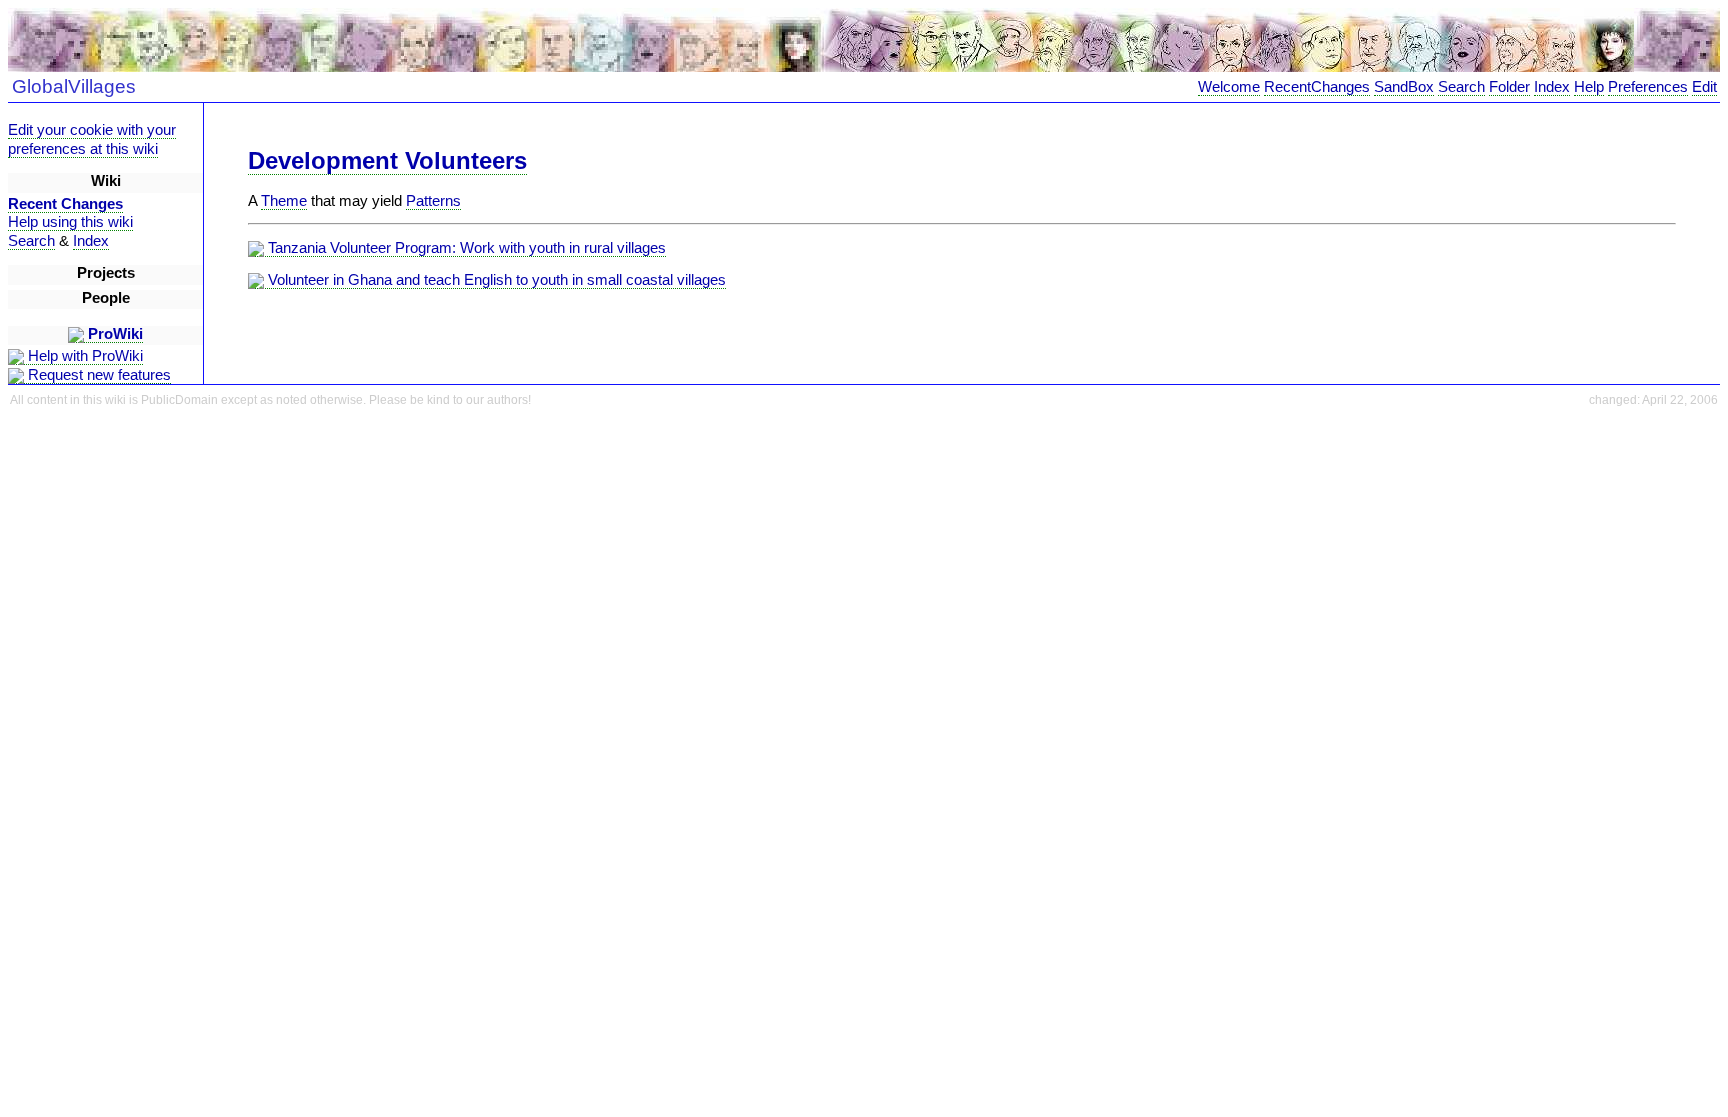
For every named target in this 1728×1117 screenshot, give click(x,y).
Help (1589, 87)
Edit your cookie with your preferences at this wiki (92, 139)
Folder (1509, 87)
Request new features (97, 375)
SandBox (1404, 87)
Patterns (433, 201)
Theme (284, 201)
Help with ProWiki (83, 356)
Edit (1704, 87)
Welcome (1229, 87)
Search (1461, 87)
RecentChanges (1317, 87)
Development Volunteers (387, 160)
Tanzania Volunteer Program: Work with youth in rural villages (465, 248)
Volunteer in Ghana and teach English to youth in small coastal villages (495, 280)
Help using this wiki (70, 222)
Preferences (1648, 87)
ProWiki (113, 334)
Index (1552, 87)
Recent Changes (65, 204)
